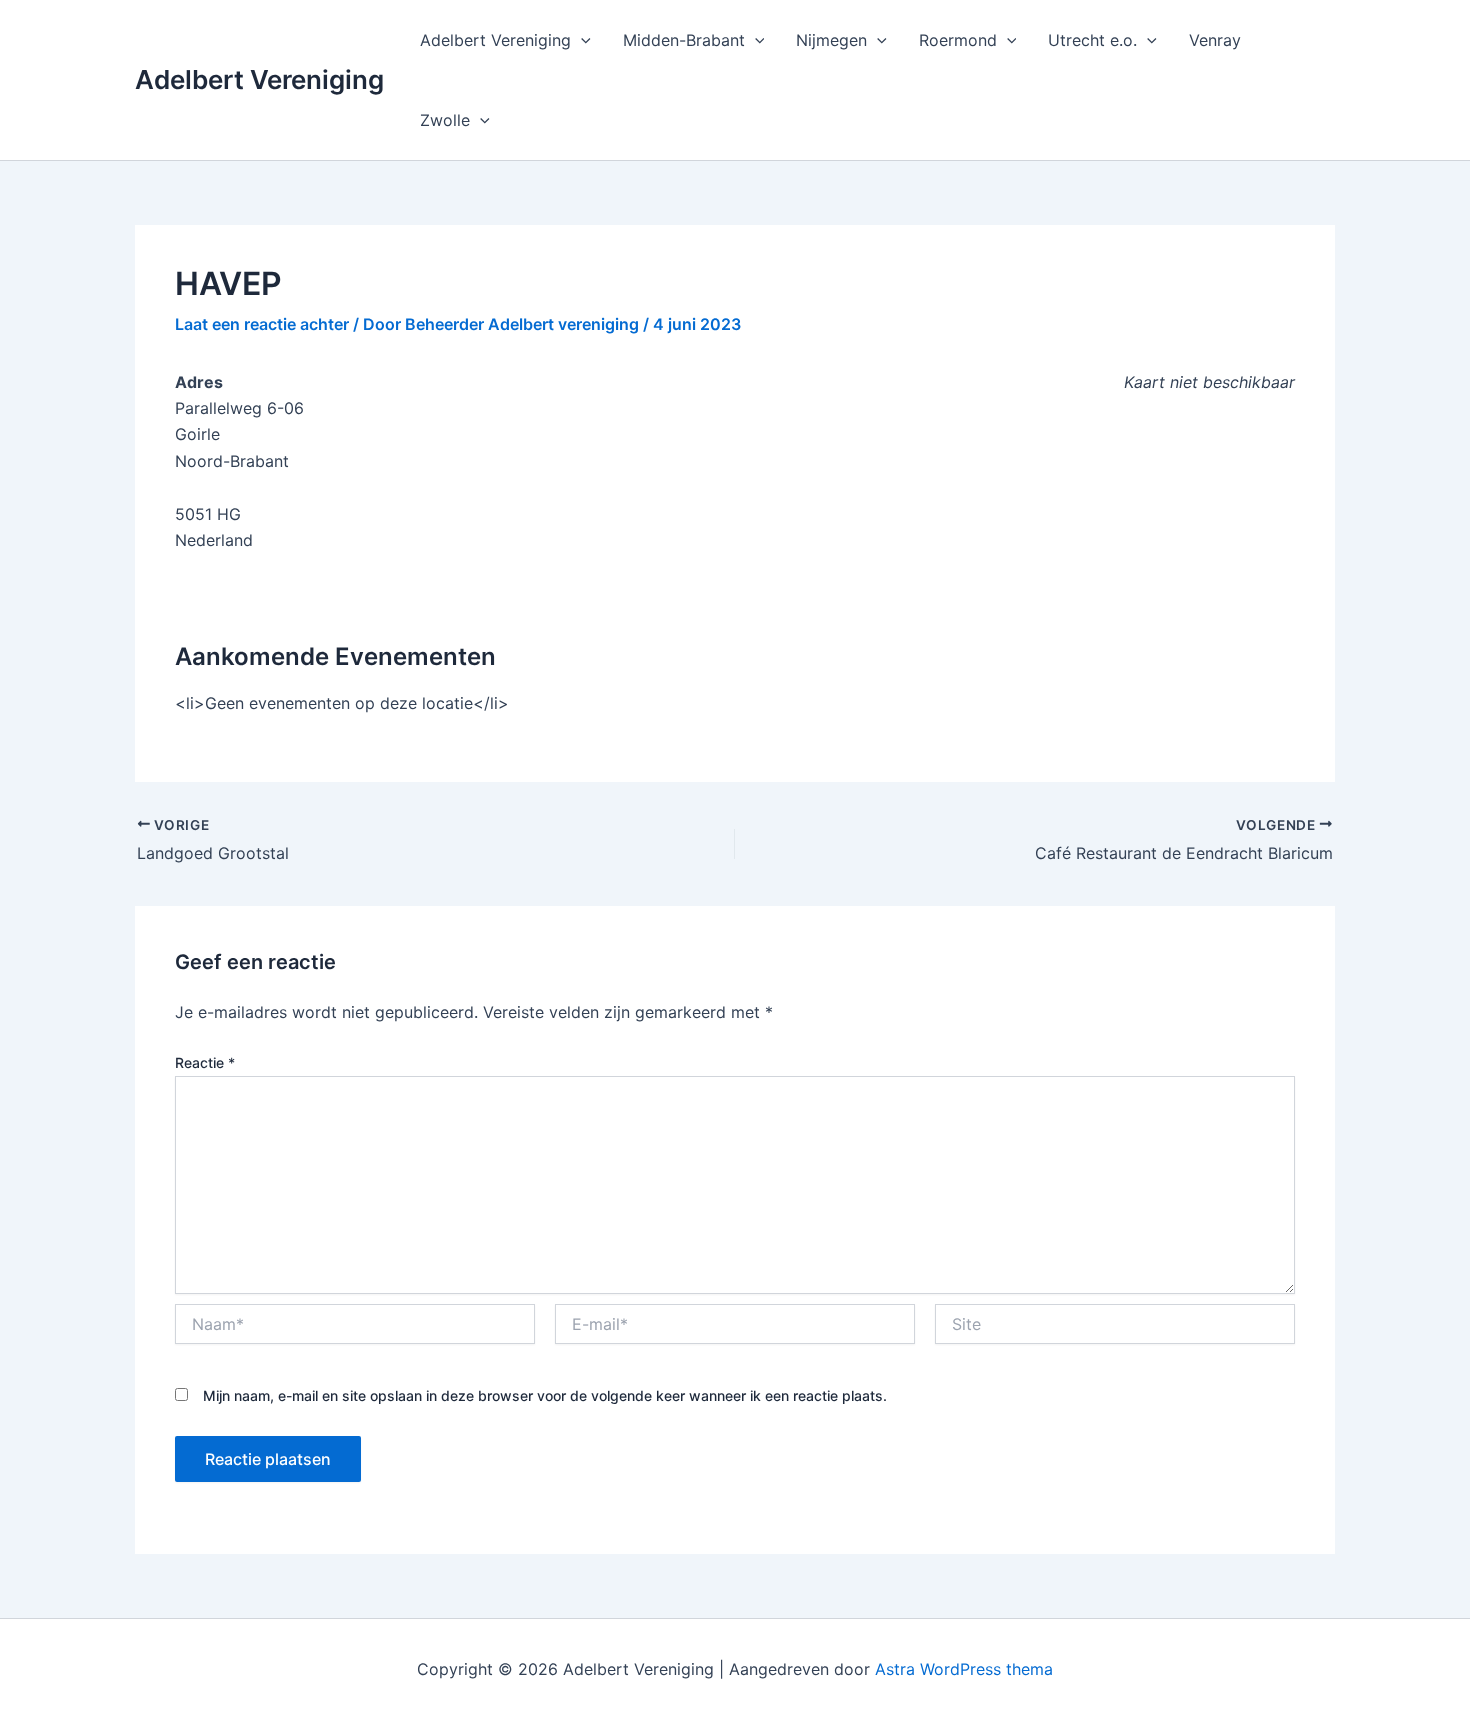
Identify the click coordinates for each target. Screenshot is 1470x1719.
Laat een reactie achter (262, 324)
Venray (1215, 40)
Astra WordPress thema (964, 1669)
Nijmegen (831, 40)
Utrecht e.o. (1092, 40)
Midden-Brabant (684, 40)
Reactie (205, 1062)
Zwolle (445, 120)
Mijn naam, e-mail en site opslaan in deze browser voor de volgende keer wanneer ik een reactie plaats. (545, 1395)
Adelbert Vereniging (259, 79)
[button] (581, 40)
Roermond (958, 40)
